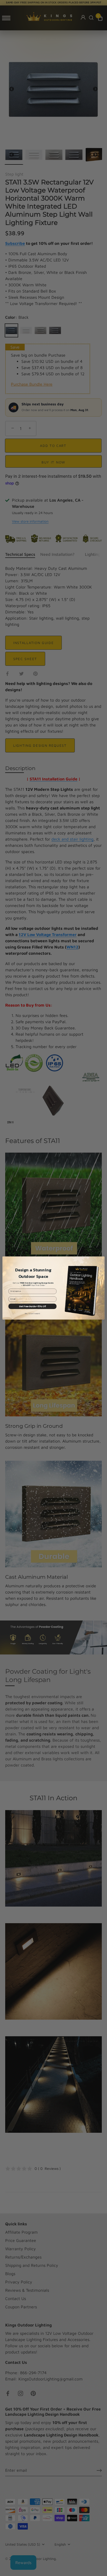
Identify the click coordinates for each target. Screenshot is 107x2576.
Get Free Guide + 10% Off (32, 1306)
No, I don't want (32, 1314)
